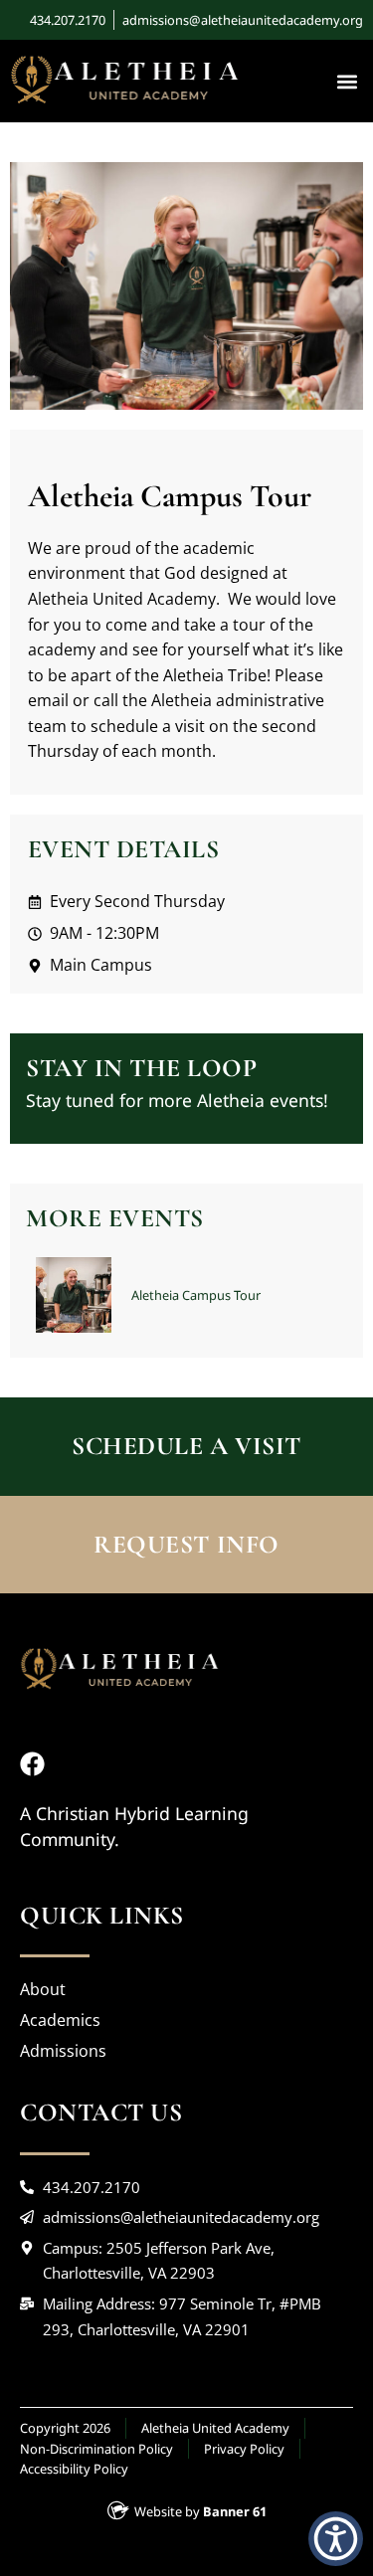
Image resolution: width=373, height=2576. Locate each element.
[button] (347, 81)
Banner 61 (235, 2511)
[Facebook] (32, 1764)
